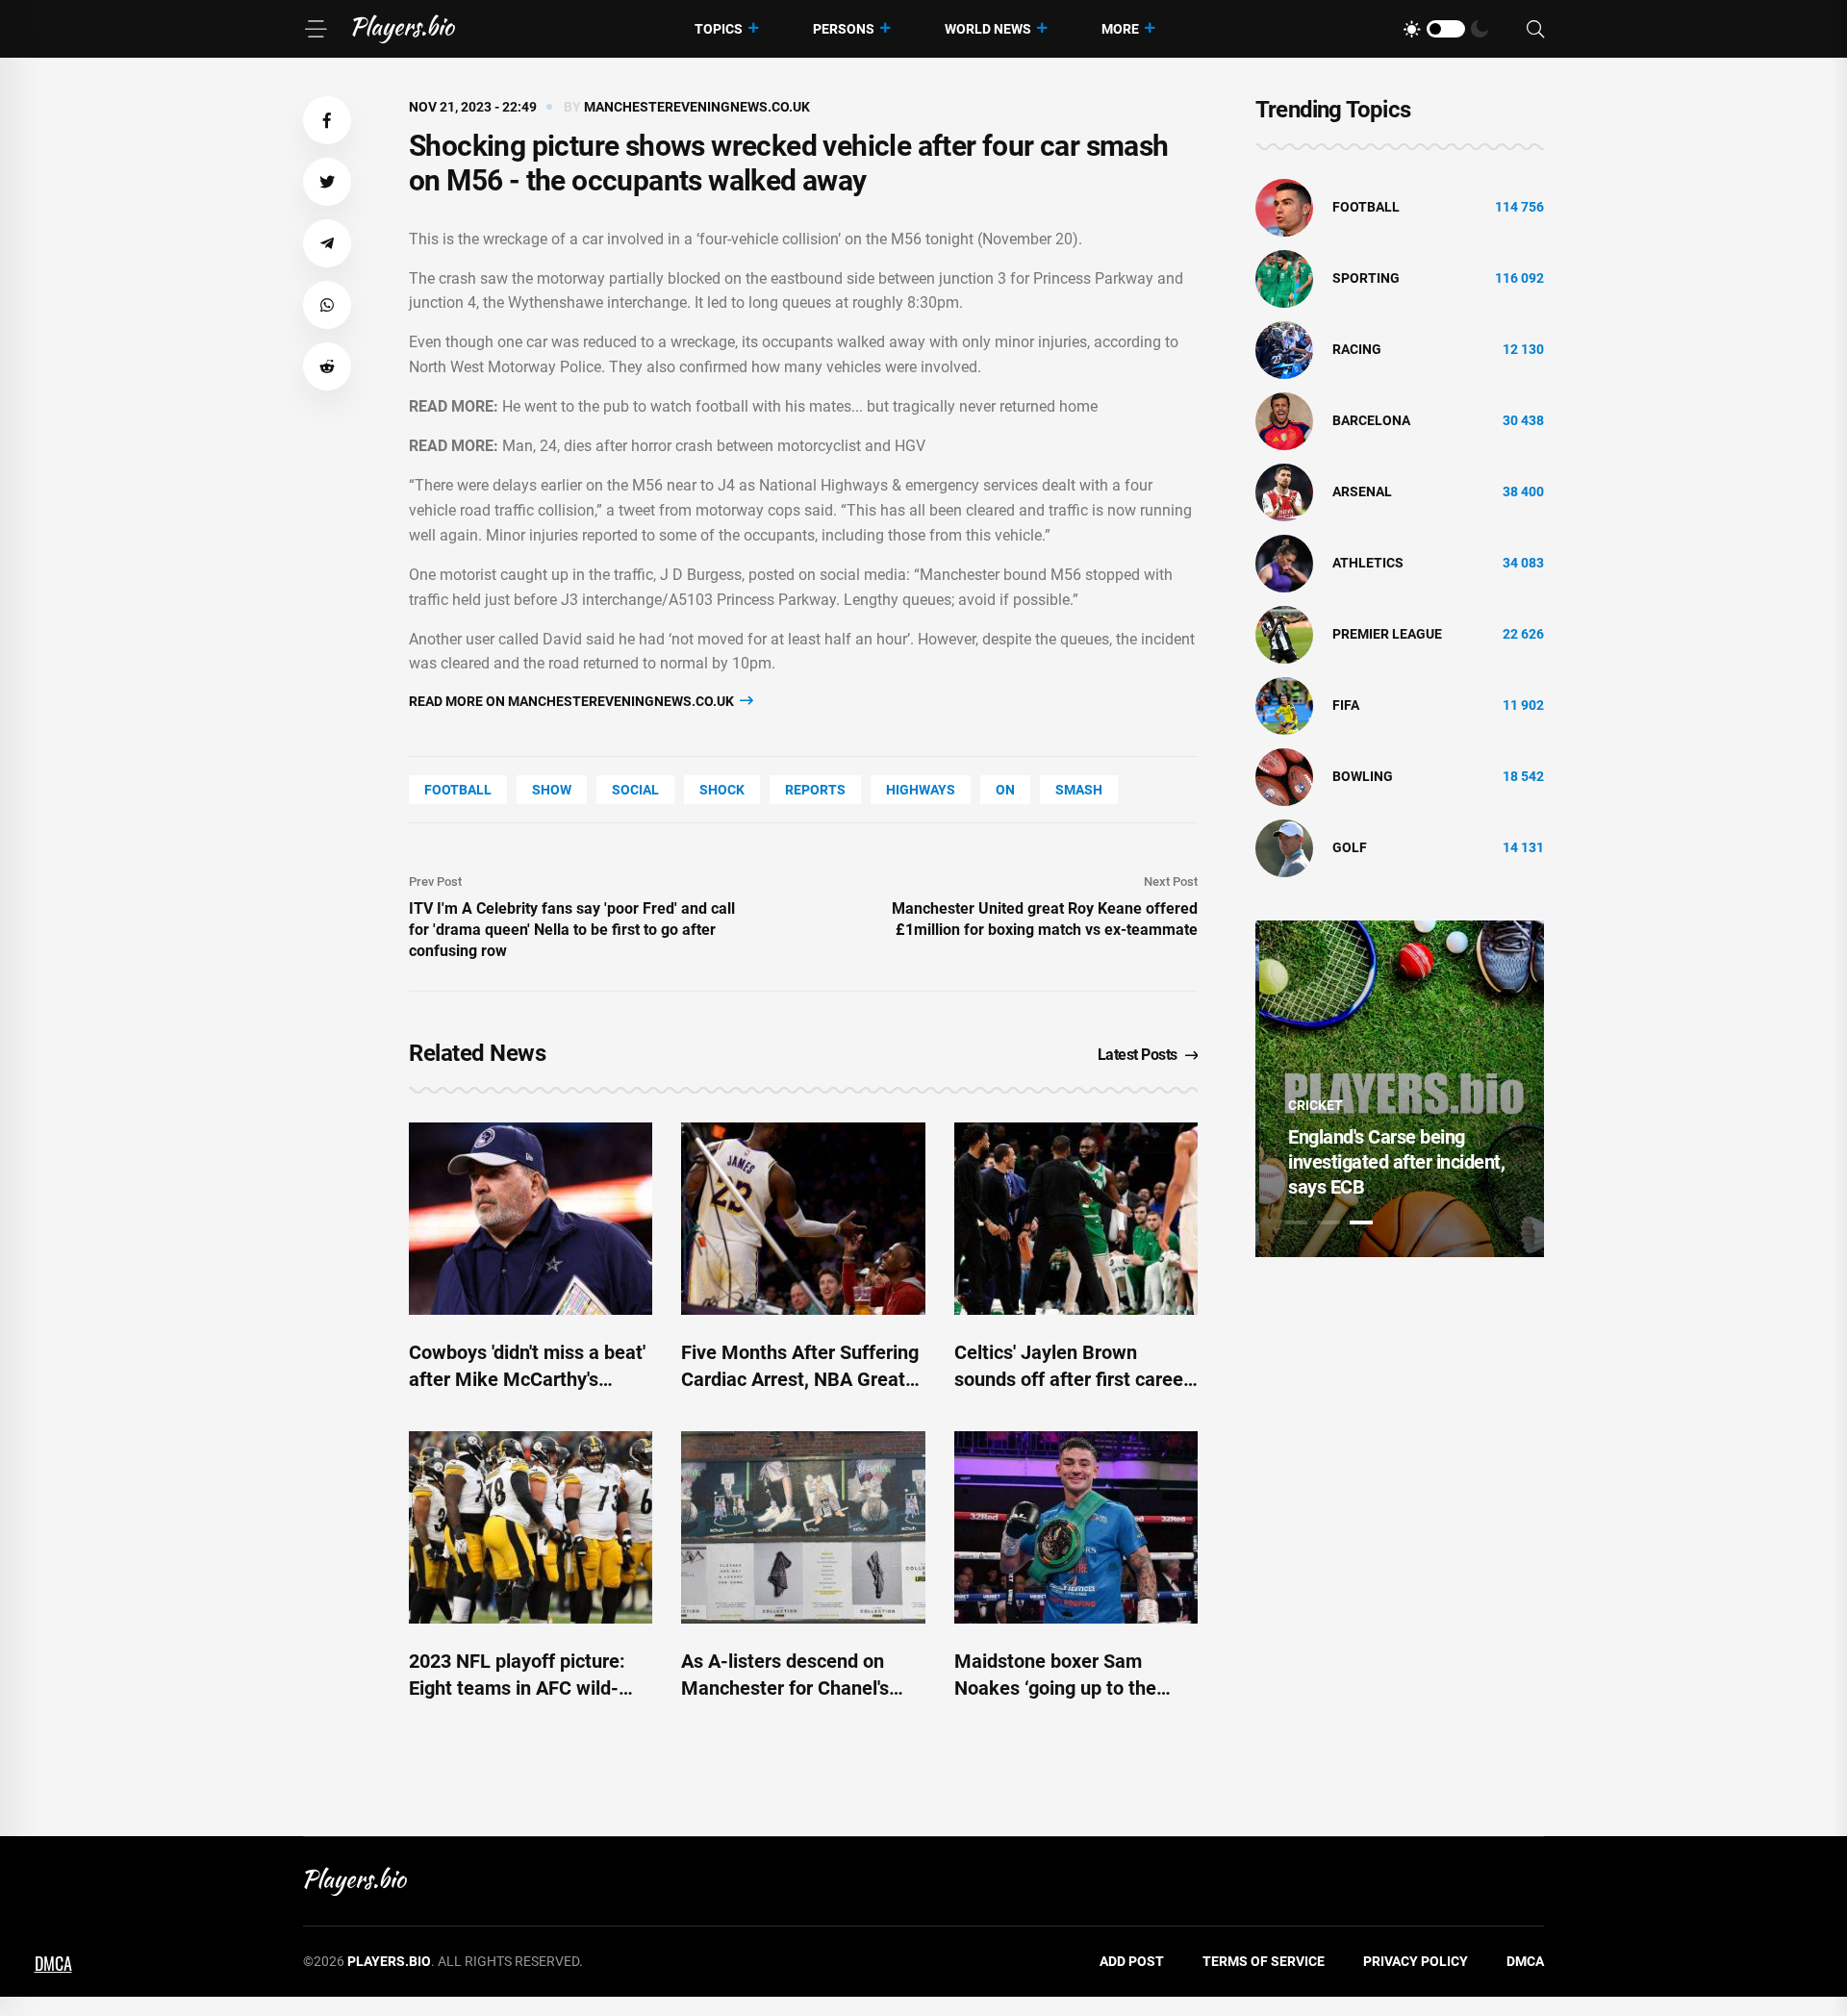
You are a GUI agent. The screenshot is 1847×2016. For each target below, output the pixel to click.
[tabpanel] (1400, 1089)
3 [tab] (1361, 1222)
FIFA (1346, 705)
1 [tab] (1296, 1222)
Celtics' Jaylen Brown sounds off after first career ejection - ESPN (1072, 1379)
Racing (1357, 349)
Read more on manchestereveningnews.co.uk (573, 701)
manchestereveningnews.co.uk (697, 107)
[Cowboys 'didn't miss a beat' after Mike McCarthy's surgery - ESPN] (531, 1219)
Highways (921, 790)
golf (1350, 847)
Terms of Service (1264, 1961)
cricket (1312, 1105)
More (1120, 29)
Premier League (1387, 634)
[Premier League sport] (1284, 634)
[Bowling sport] (1284, 776)
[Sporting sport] (1284, 278)
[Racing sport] (1284, 349)
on (1005, 790)
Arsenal (1362, 491)
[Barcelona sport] (1284, 420)
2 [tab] (1328, 1222)
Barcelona (1371, 420)
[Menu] (316, 29)
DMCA (1525, 1961)
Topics (719, 29)
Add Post (1132, 1961)
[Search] (1535, 29)
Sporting (1366, 278)
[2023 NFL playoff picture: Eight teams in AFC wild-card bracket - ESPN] (531, 1527)
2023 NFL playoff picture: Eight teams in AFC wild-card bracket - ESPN (517, 1688)
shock (722, 790)
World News (988, 29)
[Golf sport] (1284, 847)
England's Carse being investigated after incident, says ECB (1392, 1162)
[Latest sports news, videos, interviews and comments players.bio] (404, 29)
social (635, 790)
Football (458, 790)
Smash (1079, 790)
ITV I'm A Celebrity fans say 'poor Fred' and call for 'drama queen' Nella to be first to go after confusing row (572, 930)
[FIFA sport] (1284, 705)
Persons (844, 29)
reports (815, 790)
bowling (1363, 776)
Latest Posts (1138, 1055)
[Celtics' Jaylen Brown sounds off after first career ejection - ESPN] (1076, 1219)
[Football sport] (1284, 207)
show (552, 790)
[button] (327, 120)
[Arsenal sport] (1284, 491)
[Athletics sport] (1284, 563)
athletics (1368, 563)
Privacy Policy (1416, 1961)
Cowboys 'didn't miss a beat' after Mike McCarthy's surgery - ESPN (527, 1379)
